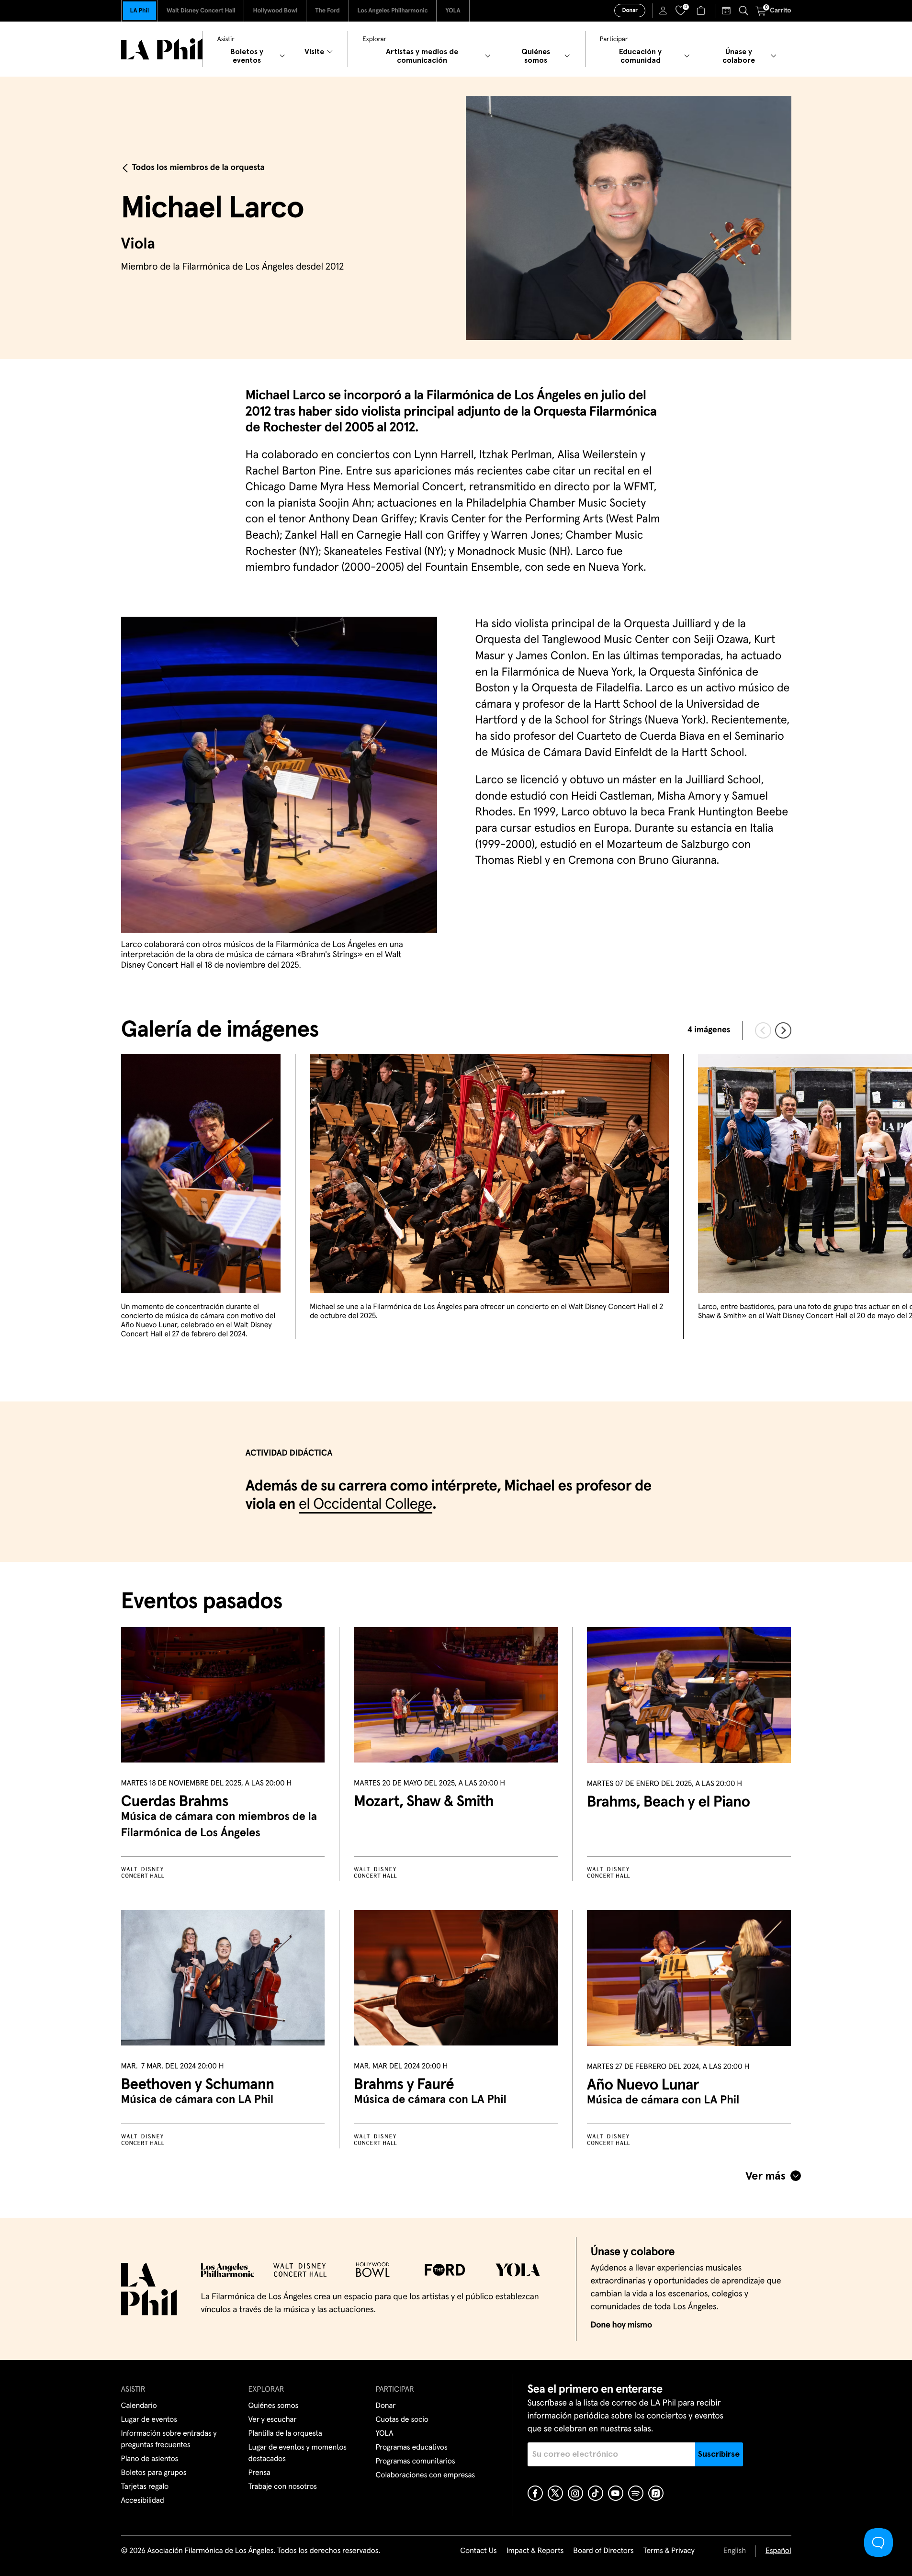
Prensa (259, 2473)
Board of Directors (603, 2551)
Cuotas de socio (402, 2420)
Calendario (139, 2406)
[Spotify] (636, 2493)
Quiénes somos (274, 2406)
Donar (630, 11)
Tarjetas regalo (145, 2487)
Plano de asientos (150, 2459)
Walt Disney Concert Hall (201, 11)
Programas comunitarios (416, 2462)
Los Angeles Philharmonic (393, 11)
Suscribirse (719, 2454)
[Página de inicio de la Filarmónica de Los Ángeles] (162, 49)
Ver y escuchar (273, 2420)
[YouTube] (616, 2493)
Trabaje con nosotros (283, 2487)
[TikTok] (596, 2493)
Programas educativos (412, 2448)
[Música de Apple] (656, 2493)
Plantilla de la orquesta (285, 2434)
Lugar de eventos (149, 2420)
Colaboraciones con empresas (426, 2475)
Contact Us (478, 2551)
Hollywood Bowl (275, 11)
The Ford (327, 11)
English (735, 2551)
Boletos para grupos (154, 2473)
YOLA (453, 11)
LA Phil (140, 11)
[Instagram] (575, 2493)
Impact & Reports (535, 2551)
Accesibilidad (143, 2501)
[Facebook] (535, 2493)
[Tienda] (702, 11)
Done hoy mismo (621, 2325)
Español (778, 2551)
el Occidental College (366, 1504)
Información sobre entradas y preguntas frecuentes (169, 2440)
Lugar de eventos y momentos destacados (298, 2453)
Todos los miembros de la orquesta (198, 168)
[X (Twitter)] (555, 2493)
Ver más (766, 2176)
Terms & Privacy (669, 2551)
